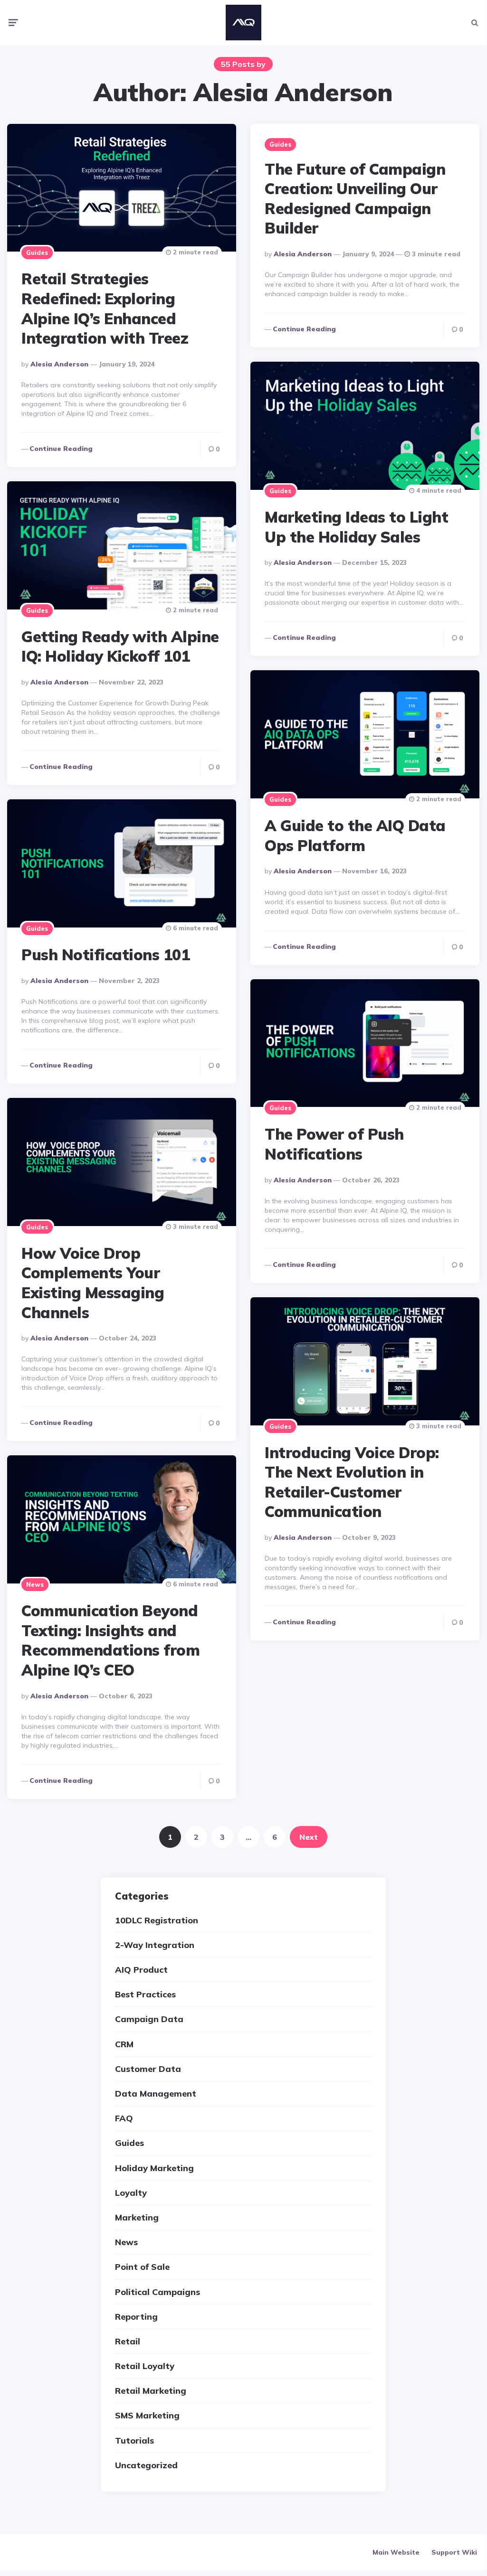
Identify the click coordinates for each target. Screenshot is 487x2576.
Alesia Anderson (59, 364)
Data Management (156, 2094)
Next (309, 1837)
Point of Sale (142, 2267)
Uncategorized (146, 2465)
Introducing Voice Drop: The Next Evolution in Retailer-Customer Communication (352, 1482)
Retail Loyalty (145, 2366)
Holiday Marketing (154, 2168)
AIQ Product (141, 1970)
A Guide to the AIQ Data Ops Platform (355, 835)
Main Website (396, 2552)
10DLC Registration (157, 1920)
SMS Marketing (147, 2415)
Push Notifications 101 (105, 955)
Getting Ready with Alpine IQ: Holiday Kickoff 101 (120, 646)
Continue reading (61, 449)
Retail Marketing (151, 2391)
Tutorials (134, 2440)
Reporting (136, 2317)
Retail (128, 2341)
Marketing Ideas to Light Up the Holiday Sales (356, 527)
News (35, 1584)
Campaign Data (149, 2019)
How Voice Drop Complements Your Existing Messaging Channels (93, 1283)
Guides (37, 253)
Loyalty (131, 2193)
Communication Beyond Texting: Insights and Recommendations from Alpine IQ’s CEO (110, 1640)
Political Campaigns (158, 2292)
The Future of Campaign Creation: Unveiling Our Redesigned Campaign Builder (355, 199)
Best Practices (145, 1994)
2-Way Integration (155, 1945)
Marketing (137, 2217)
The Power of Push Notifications (334, 1144)
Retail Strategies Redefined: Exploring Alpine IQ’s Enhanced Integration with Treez (105, 308)
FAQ (124, 2118)
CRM (124, 2044)
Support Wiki (454, 2552)
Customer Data (148, 2069)
